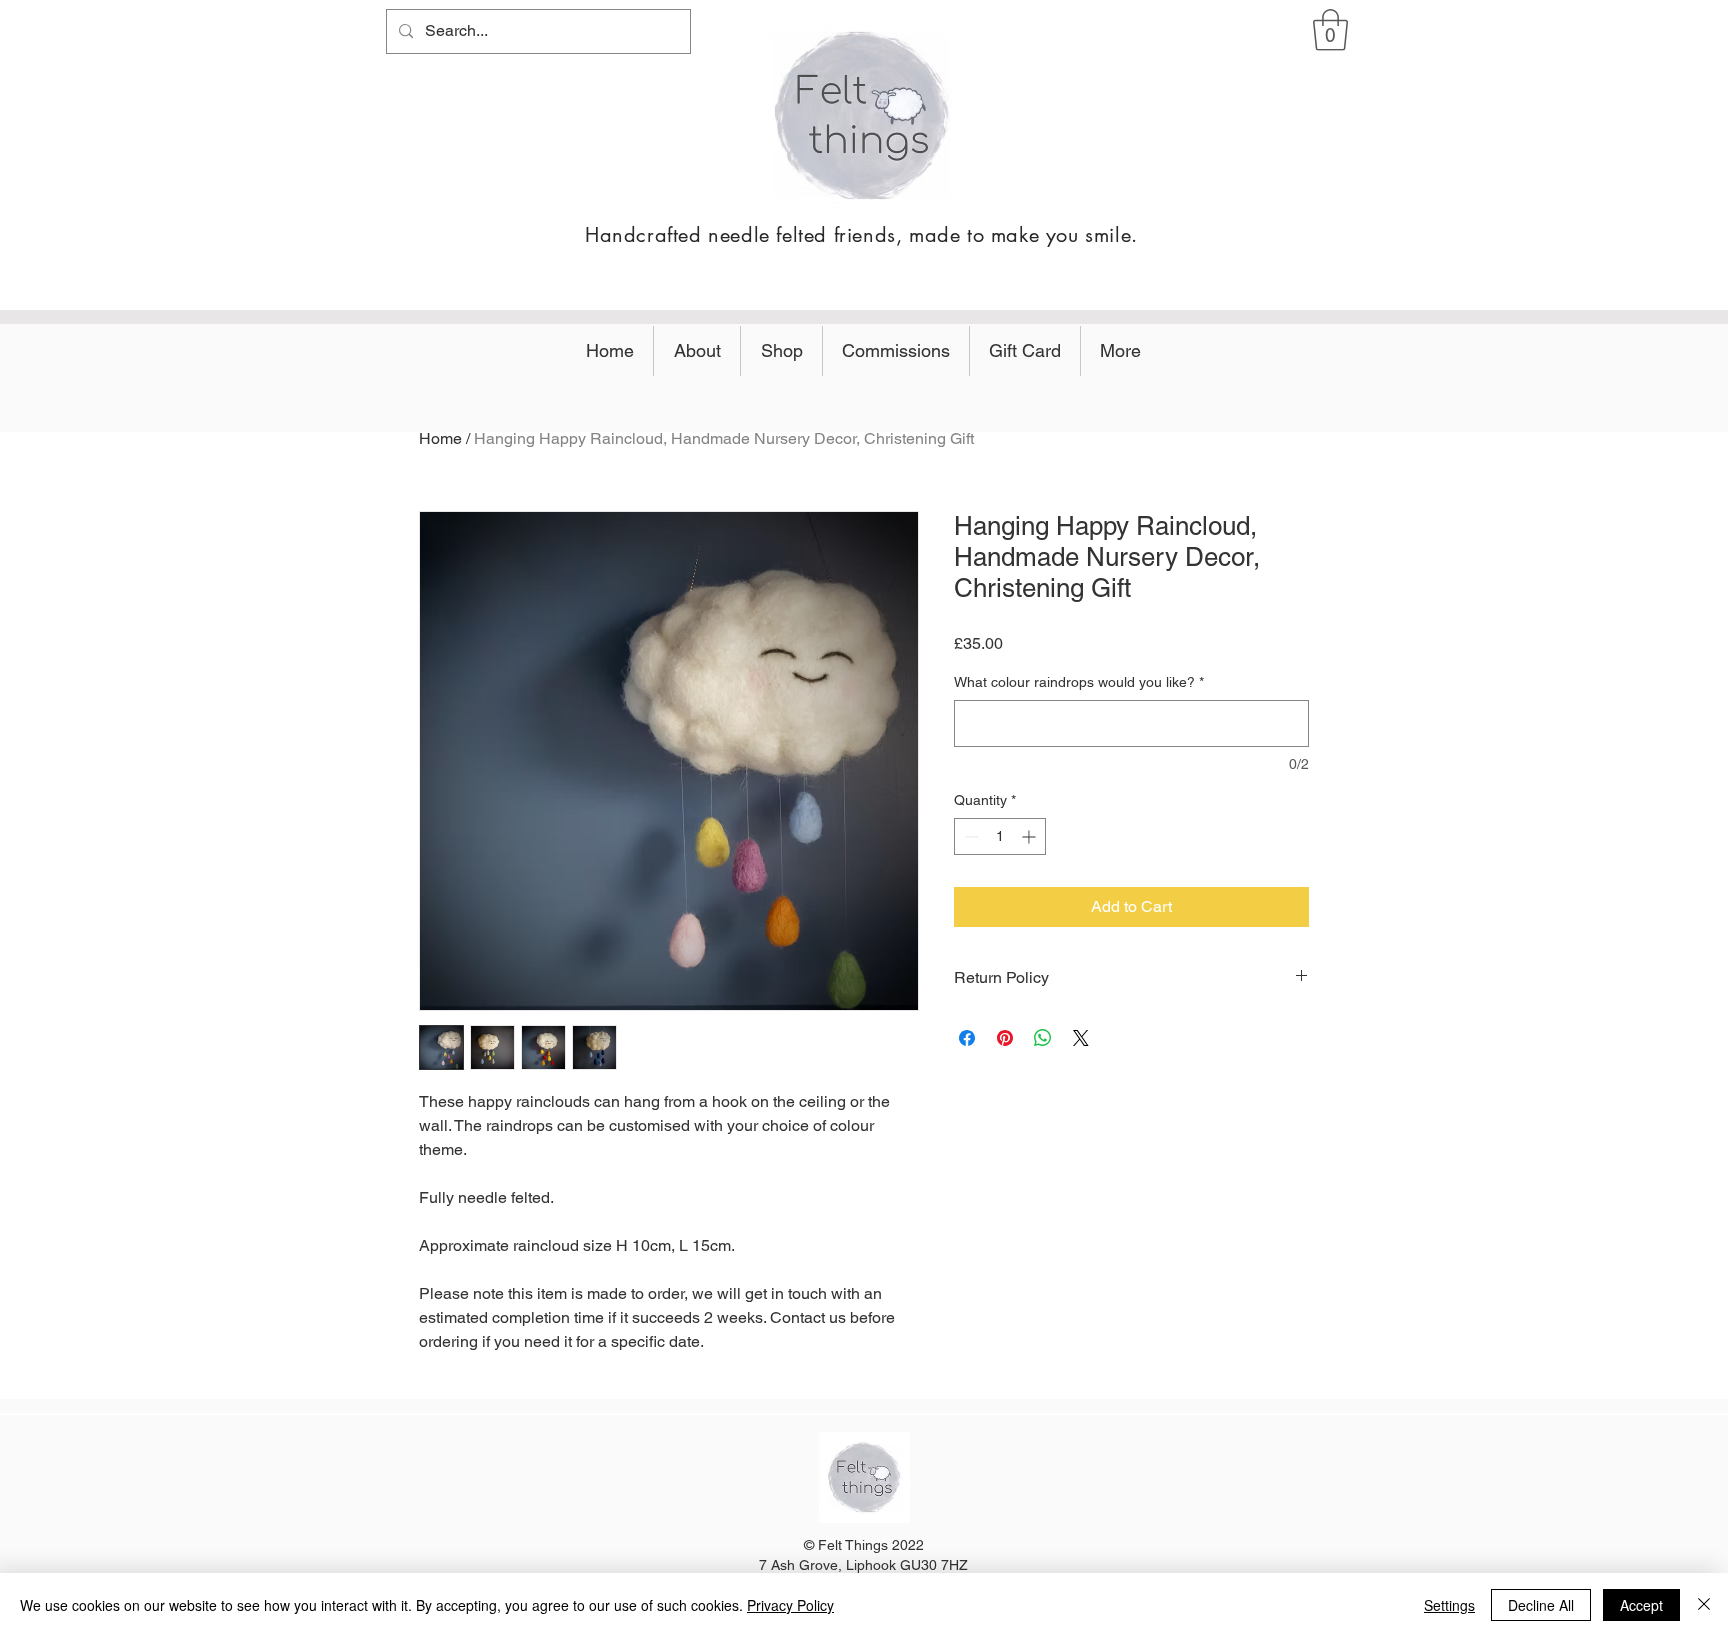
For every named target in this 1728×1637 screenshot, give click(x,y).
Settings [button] (1449, 1605)
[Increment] (1030, 836)
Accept (1641, 1605)
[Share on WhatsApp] (1043, 1038)
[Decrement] (969, 836)
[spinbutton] (1000, 836)
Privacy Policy (790, 1605)
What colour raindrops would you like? (1079, 682)
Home (440, 438)
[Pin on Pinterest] (1005, 1038)
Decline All (1541, 1605)
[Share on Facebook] (967, 1038)
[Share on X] (1081, 1038)
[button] (1330, 30)
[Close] (1704, 1605)
